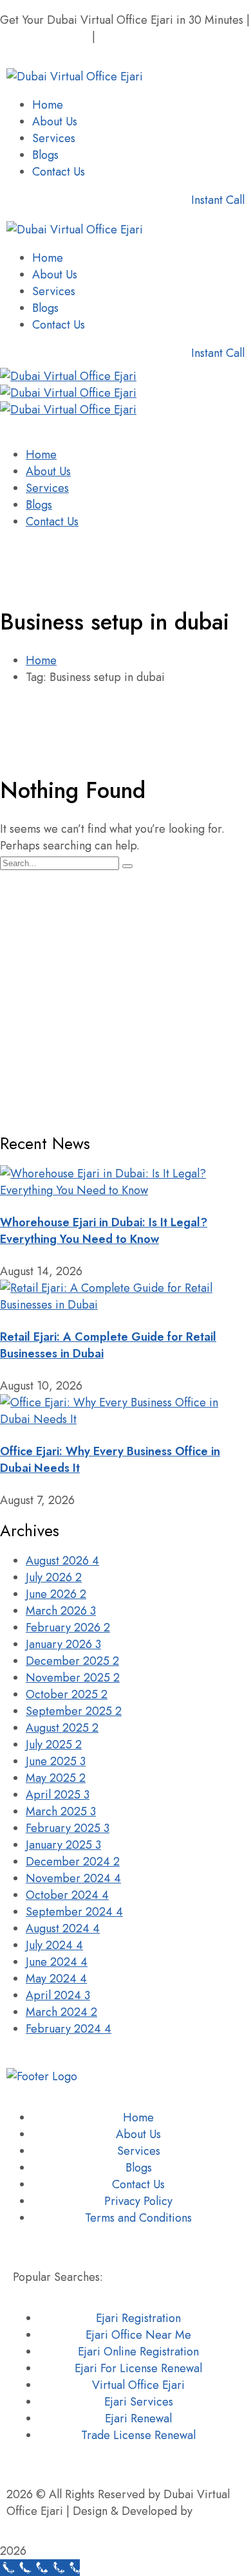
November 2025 (73, 1678)
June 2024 (57, 1962)
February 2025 (68, 1828)
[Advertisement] (126, 996)
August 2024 (63, 1928)
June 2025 (56, 1761)
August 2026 (62, 1561)
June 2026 (56, 1594)
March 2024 (61, 2012)
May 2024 (56, 1979)
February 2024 (69, 2029)
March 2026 (61, 1611)
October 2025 (67, 1694)
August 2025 (62, 1728)
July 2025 (54, 1745)
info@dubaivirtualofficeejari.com (81, 53)
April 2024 (58, 1995)
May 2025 (56, 1778)
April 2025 (58, 1795)
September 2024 (74, 1912)
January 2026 (63, 1644)
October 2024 (67, 1895)
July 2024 (54, 1945)
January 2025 (63, 1845)
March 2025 (61, 1811)
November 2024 (73, 1878)
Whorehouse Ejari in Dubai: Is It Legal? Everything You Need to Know (104, 1231)
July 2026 (54, 1577)
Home (41, 660)
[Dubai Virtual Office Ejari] (68, 376)
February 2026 (68, 1628)
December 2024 (73, 1862)
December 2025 (72, 1661)
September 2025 (74, 1711)
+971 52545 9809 (44, 37)
